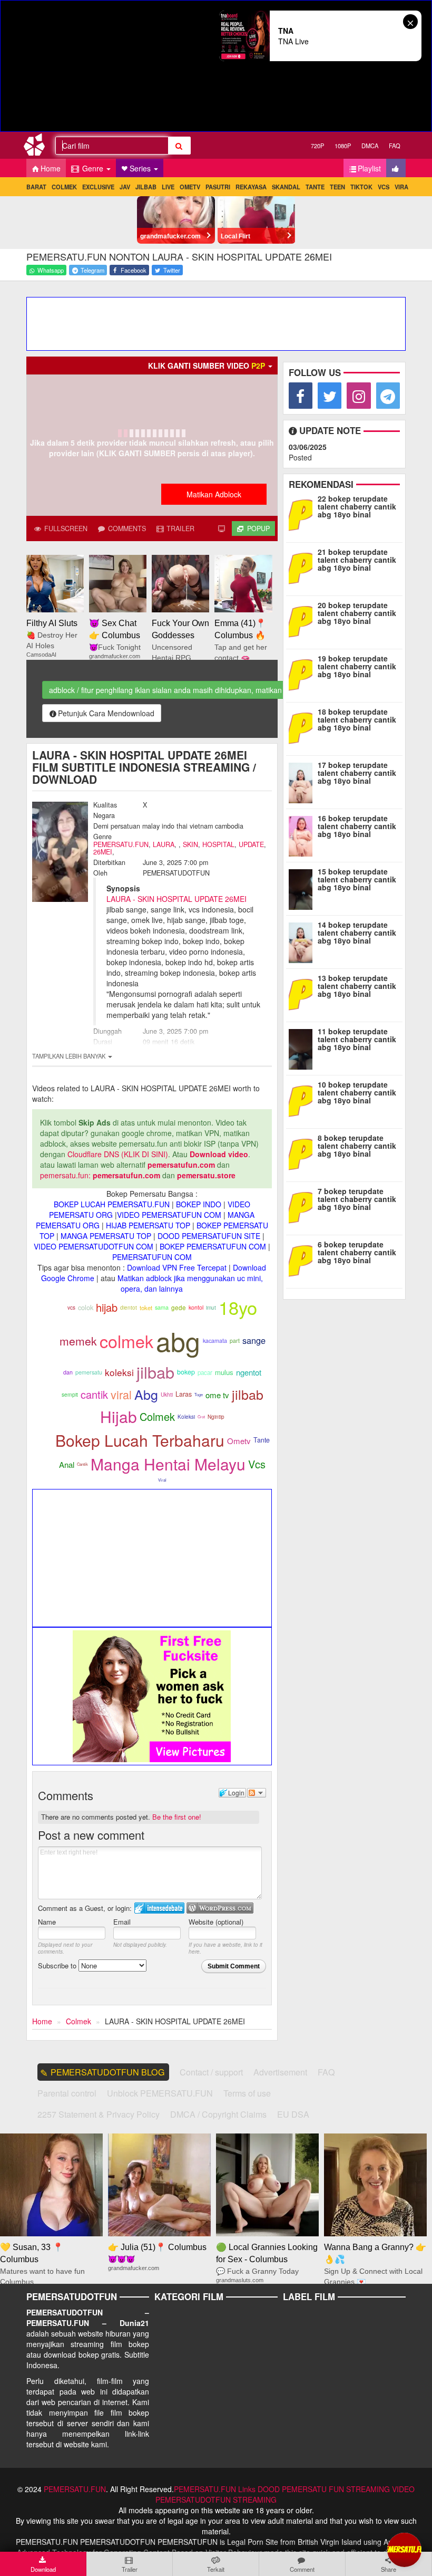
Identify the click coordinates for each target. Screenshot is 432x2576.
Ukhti (167, 1395)
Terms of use (247, 2093)
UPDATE (251, 844)
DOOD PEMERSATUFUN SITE (209, 1236)
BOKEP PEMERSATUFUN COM (213, 1246)
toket (146, 1308)
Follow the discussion (257, 1793)
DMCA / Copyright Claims (218, 2114)
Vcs (257, 1464)
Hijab (119, 1416)
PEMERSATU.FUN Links (215, 2489)
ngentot (249, 1372)
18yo (238, 1307)
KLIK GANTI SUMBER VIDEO (207, 366)
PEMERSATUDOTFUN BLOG (108, 2072)
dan (68, 1372)
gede (179, 1308)
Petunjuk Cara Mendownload (106, 713)
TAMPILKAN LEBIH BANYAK (70, 1056)
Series (141, 168)
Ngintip (216, 1417)
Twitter (171, 270)
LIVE (168, 187)
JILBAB (146, 187)
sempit (70, 1394)
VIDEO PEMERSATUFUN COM (169, 1215)
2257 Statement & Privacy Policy (99, 2114)
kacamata (215, 1340)
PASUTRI (218, 187)
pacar (205, 1372)
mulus (224, 1372)
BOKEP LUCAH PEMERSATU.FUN (112, 1204)
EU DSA (293, 2114)
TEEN (337, 187)
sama (162, 1307)
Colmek (157, 1416)
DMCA (370, 146)
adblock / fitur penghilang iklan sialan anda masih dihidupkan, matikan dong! (176, 690)
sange (254, 1340)
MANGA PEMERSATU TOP (106, 1236)
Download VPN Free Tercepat (177, 1267)
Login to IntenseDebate (159, 1908)
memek (78, 1341)
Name (47, 1922)
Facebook (133, 270)
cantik (94, 1394)
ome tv (217, 1395)
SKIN (190, 844)
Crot (201, 1416)
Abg (146, 1394)
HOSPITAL (218, 844)
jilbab (155, 1372)
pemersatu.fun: (65, 1175)
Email (122, 1922)
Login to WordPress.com (220, 1908)
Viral (162, 1480)
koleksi (119, 1372)
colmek (126, 1341)
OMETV (190, 187)
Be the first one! (177, 1817)
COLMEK (64, 187)
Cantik (82, 1464)
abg (178, 1340)
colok (86, 1307)
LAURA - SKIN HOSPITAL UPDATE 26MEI (176, 899)
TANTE (315, 187)
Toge (199, 1394)
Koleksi (186, 1417)
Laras (184, 1394)
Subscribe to (58, 1965)
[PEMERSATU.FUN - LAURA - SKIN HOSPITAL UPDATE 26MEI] (38, 147)
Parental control (67, 2093)
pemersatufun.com (181, 1165)
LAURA (164, 844)
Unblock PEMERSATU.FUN (160, 2093)
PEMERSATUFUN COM (152, 1257)
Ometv (239, 1441)
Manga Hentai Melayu (168, 1464)
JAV (125, 187)
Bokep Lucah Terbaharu (140, 1440)
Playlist (369, 168)
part (235, 1340)
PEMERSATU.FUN (121, 844)
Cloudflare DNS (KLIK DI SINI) (118, 1154)
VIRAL (403, 187)
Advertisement (280, 2072)
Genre (93, 168)
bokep (186, 1372)
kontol (196, 1307)
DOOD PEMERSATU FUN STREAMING (324, 2489)
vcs (71, 1308)
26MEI (103, 852)
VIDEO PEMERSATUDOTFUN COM (94, 1246)
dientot (129, 1307)
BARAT (36, 187)
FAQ (395, 146)
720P (317, 146)
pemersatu (89, 1372)
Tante (262, 1440)
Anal (67, 1464)
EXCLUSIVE (98, 187)
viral (121, 1394)
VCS (384, 187)
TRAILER (179, 528)
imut (211, 1307)
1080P (343, 146)
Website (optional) (216, 1922)
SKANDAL (286, 187)
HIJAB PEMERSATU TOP (148, 1225)
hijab (107, 1307)
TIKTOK (361, 187)
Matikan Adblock (214, 494)
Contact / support (211, 2072)
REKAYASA (251, 187)
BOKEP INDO (199, 1204)
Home (51, 168)
